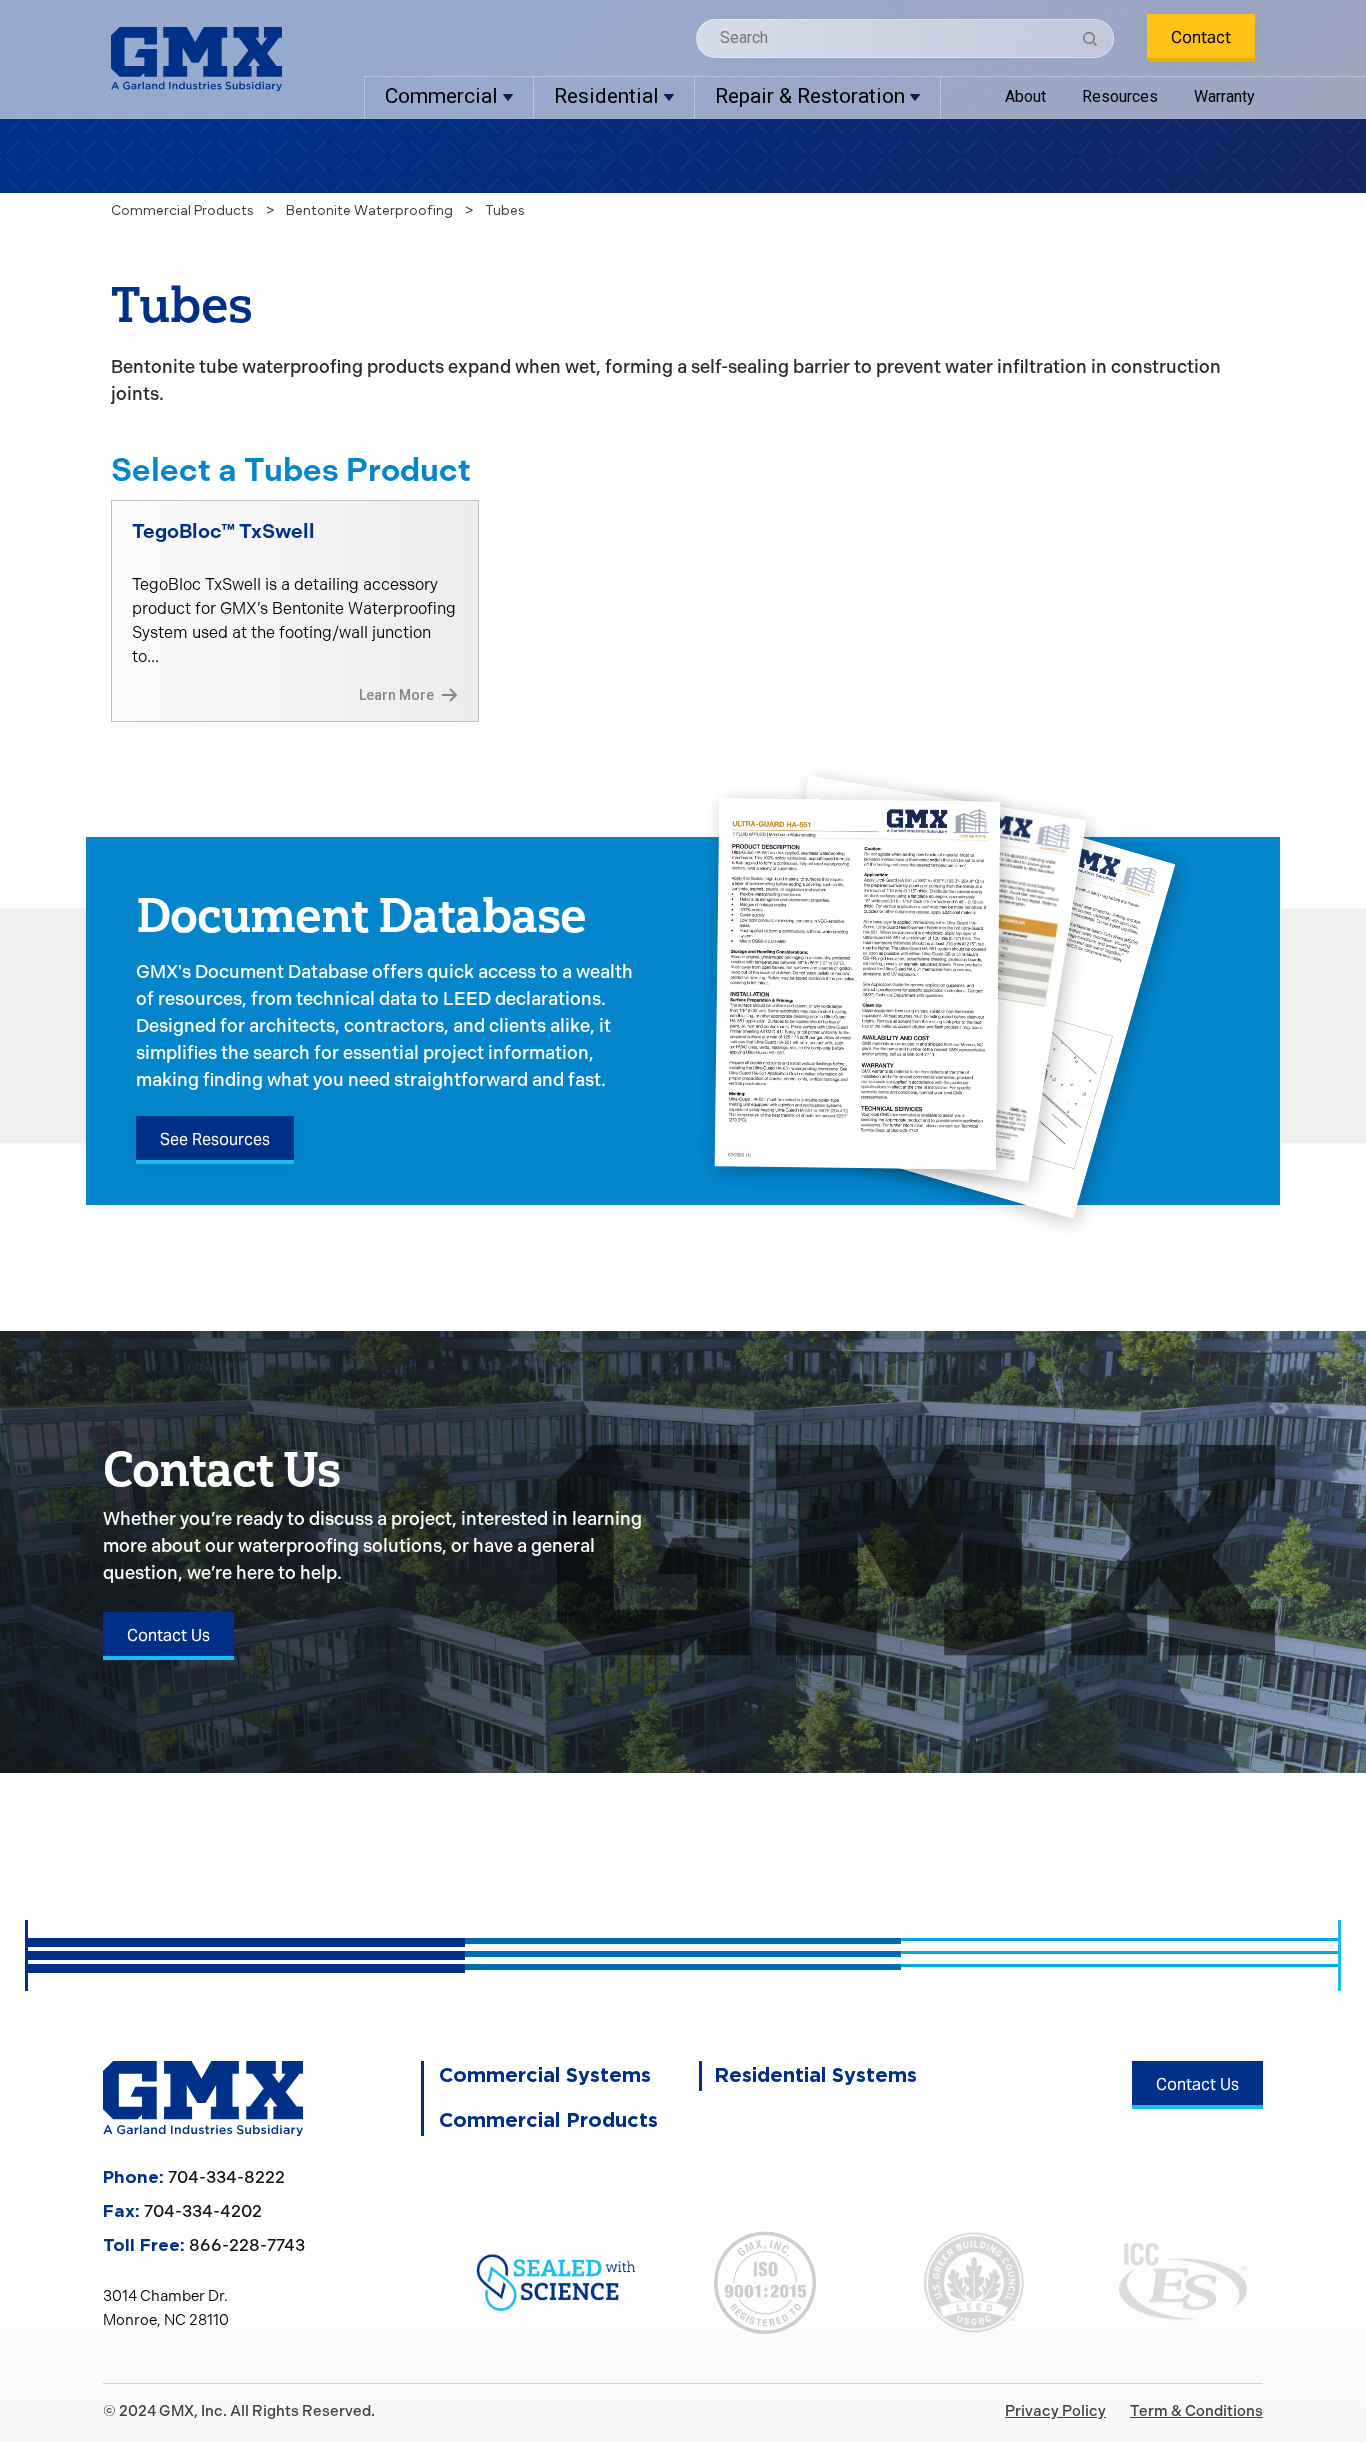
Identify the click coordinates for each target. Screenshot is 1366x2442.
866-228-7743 (247, 2245)
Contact (1201, 37)
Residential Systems (815, 2076)
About (1025, 96)
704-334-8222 (226, 2177)
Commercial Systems (545, 2076)
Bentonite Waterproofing (369, 211)
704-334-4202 (203, 2211)
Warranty (1224, 96)
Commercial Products (182, 211)
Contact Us (168, 1635)
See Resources (215, 1139)
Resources (1120, 96)
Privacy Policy (1055, 2411)
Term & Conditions (1196, 2411)
